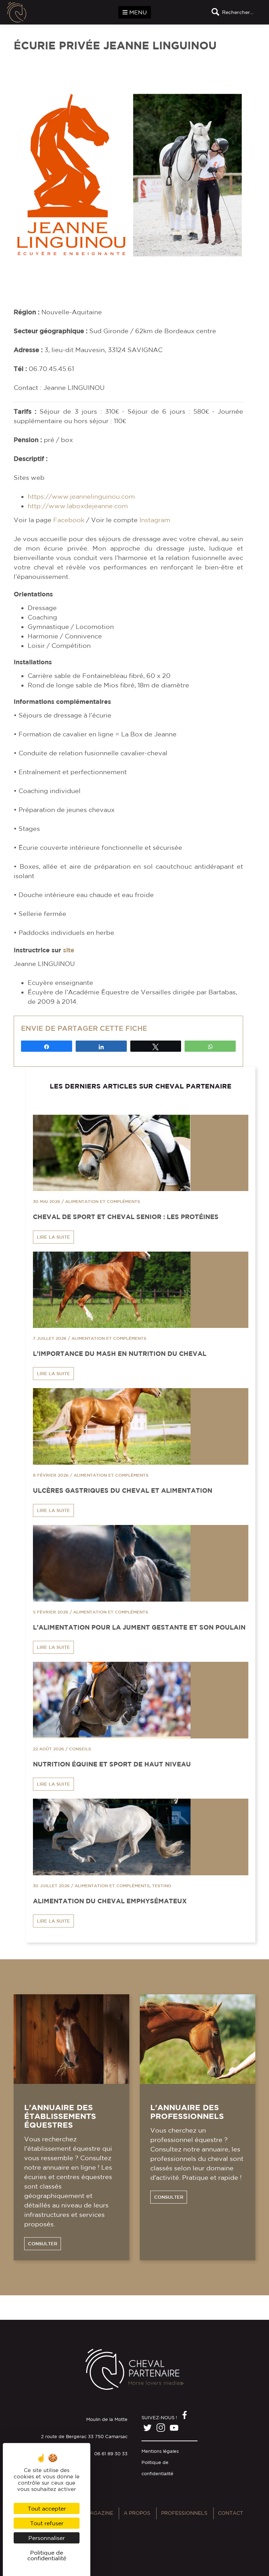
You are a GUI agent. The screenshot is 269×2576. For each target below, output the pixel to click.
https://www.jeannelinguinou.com (81, 496)
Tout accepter (47, 2508)
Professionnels (184, 2513)
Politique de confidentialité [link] (47, 2555)
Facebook (69, 520)
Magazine (99, 2513)
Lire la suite (53, 1237)
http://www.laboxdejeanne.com (78, 506)
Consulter (43, 2244)
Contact (230, 2513)
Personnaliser (47, 2538)
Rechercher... (238, 12)
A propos (137, 2513)
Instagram (155, 520)
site (69, 950)
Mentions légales (160, 2451)
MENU (137, 12)
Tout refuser (47, 2523)
